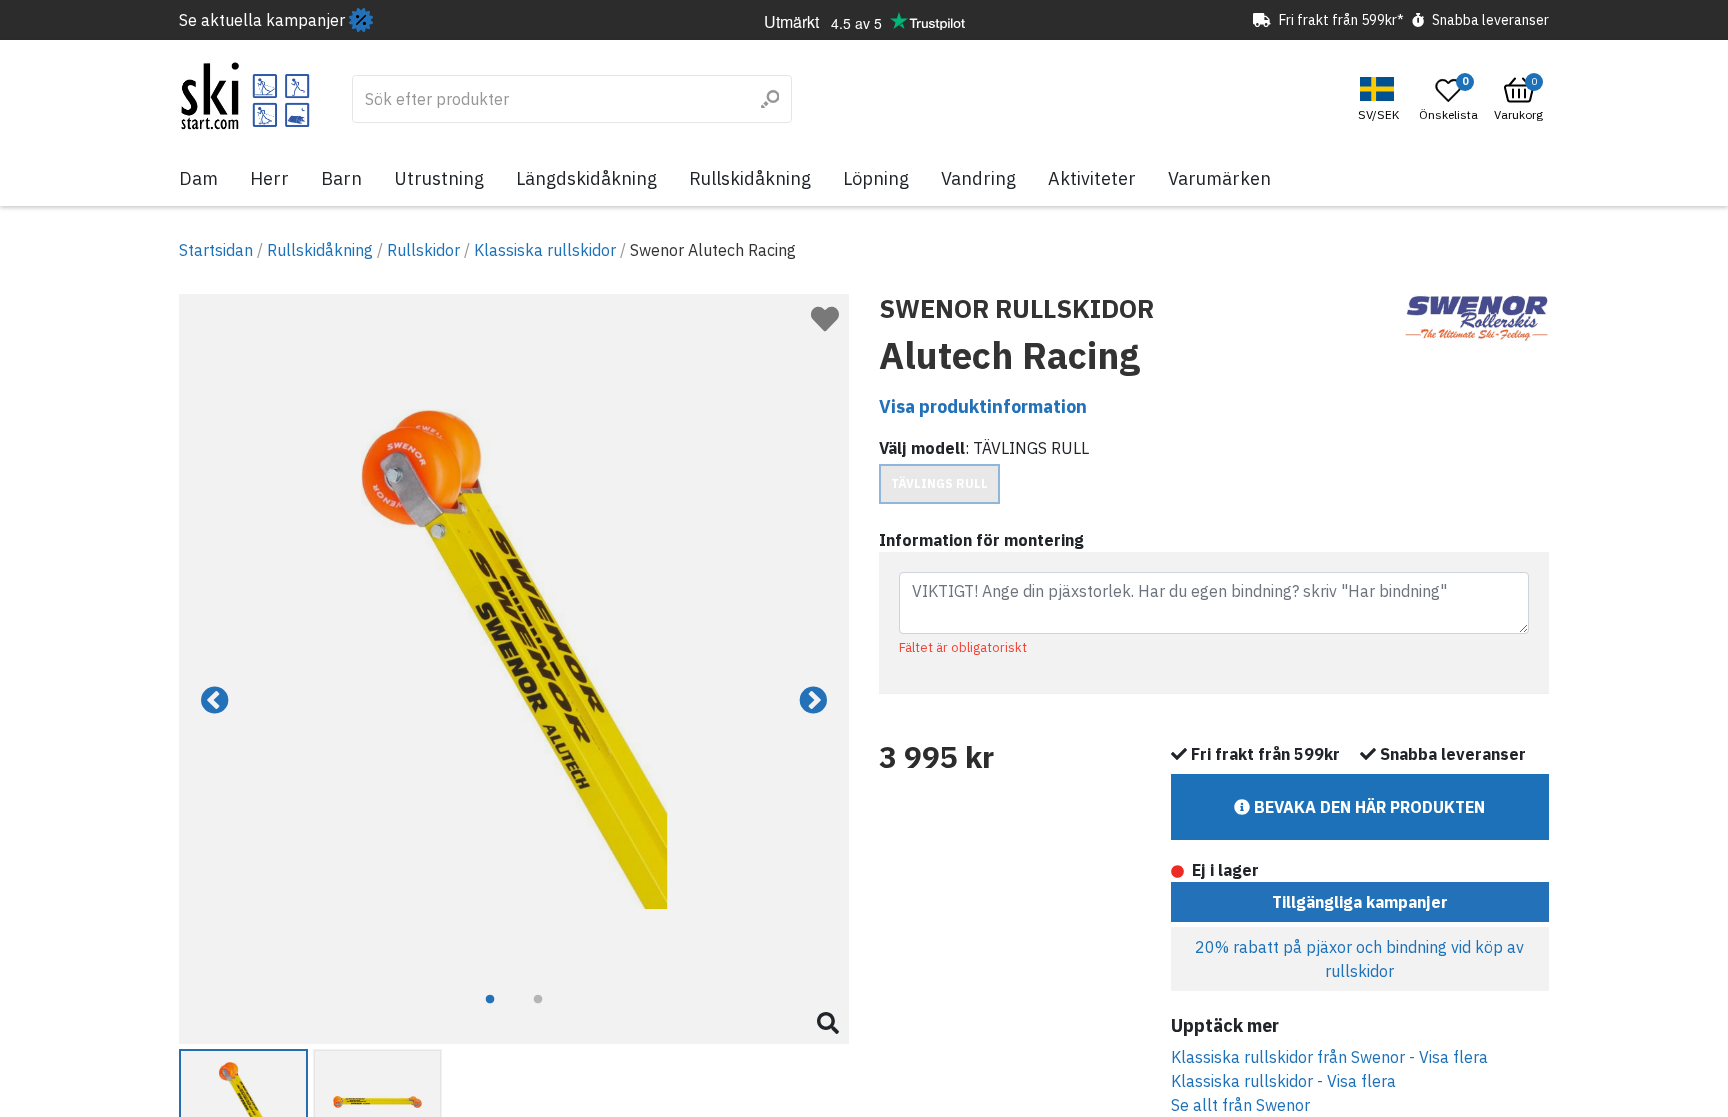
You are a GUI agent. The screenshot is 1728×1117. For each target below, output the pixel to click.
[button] (1381, 99)
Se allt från (1240, 1105)
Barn (341, 178)
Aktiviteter (1092, 178)
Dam (198, 178)
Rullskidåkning (750, 178)
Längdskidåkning (586, 178)
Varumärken (1219, 178)
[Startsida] (245, 96)
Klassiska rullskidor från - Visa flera (1329, 1057)
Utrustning (439, 178)
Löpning (876, 178)
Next (813, 701)
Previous (215, 701)
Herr (269, 178)
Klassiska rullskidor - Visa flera (1283, 1081)
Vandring (978, 178)
